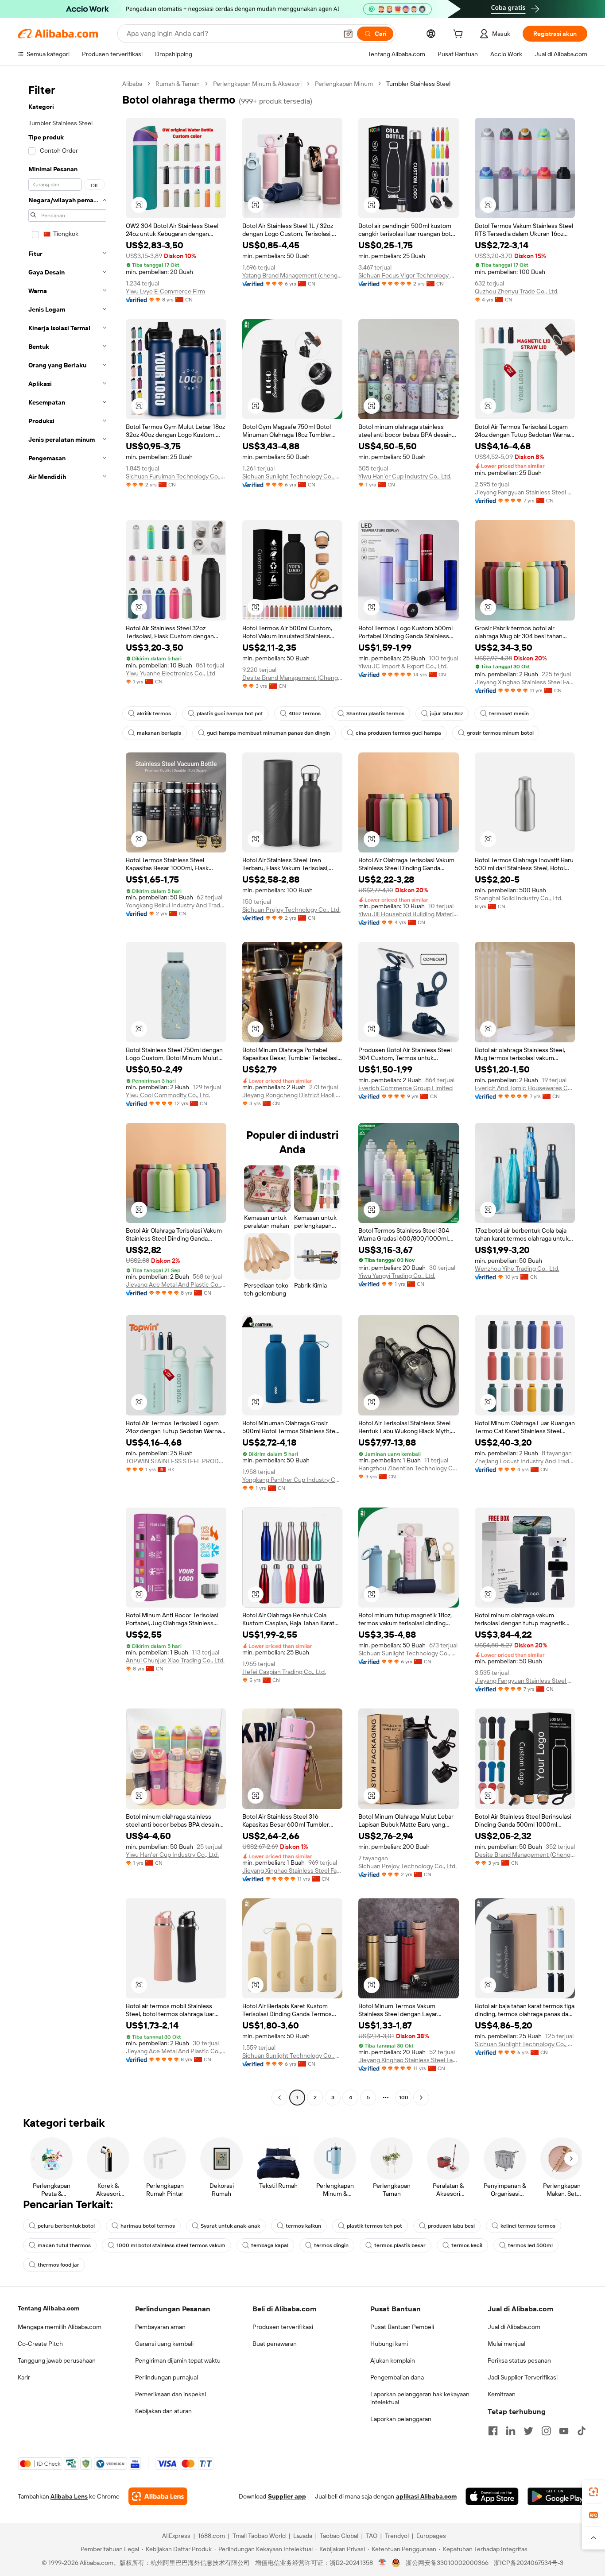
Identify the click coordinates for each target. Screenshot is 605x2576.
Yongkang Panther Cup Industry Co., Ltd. (293, 1480)
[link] (593, 2492)
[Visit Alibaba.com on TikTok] (582, 2431)
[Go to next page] (421, 2098)
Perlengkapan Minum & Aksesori (257, 84)
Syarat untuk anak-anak (230, 2226)
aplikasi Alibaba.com (426, 2496)
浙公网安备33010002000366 (447, 2563)
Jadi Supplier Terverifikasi (523, 2377)
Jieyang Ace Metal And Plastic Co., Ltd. (176, 1284)
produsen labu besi (451, 2226)
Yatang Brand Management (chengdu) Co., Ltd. (293, 275)
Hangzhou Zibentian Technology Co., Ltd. (409, 1468)
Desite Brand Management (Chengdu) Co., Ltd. (293, 678)
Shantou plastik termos (375, 713)
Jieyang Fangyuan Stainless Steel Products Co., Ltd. (525, 492)
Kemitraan (502, 2394)
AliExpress (176, 2536)
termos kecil (467, 2245)
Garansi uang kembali (164, 2344)
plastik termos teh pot (374, 2226)
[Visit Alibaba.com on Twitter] (528, 2431)
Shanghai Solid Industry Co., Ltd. (519, 898)
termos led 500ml (530, 2245)
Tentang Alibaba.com (48, 2308)
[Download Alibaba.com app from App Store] (492, 2496)
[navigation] (67, 1092)
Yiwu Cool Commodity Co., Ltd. (168, 1095)
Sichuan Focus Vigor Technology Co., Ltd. (409, 275)
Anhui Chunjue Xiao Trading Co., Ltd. (175, 1660)
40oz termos (305, 713)
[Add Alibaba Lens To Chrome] (158, 2496)
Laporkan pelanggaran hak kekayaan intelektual (420, 2398)
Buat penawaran (275, 2344)
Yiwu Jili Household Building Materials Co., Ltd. (409, 914)
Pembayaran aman (160, 2327)
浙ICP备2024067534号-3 (529, 2563)
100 (404, 2098)
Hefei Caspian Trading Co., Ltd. (284, 1672)
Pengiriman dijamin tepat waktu (178, 2360)
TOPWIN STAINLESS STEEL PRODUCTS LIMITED (176, 1461)
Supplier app (287, 2496)
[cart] (460, 35)
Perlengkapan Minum (344, 84)
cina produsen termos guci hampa (398, 733)
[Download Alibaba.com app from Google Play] (557, 2496)
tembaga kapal (270, 2245)
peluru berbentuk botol (66, 2226)
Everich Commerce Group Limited (405, 1088)
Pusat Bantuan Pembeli (402, 2327)
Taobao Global (339, 2536)
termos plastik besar (400, 2245)
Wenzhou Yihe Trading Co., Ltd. (517, 1269)
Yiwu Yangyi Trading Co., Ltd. (397, 1276)
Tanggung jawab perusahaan (57, 2360)
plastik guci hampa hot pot (230, 713)
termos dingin (331, 2245)
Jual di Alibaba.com (514, 2327)
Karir (24, 2377)
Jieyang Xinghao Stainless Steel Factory (525, 682)
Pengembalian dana (397, 2377)
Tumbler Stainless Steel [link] (418, 84)
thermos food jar (58, 2265)
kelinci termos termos (528, 2226)
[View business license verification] (382, 2563)
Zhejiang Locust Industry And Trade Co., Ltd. (525, 1461)
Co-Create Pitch (40, 2344)
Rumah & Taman (178, 84)
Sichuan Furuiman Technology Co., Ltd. (176, 476)
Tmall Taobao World (259, 2536)
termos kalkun (303, 2226)
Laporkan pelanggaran (401, 2419)
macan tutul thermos (64, 2245)
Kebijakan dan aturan (163, 2411)
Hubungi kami (389, 2344)
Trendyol (397, 2536)
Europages (431, 2536)
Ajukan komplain (393, 2360)
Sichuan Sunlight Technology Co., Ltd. (293, 476)
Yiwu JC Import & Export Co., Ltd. (403, 666)
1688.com (211, 2536)
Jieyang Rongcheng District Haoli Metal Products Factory (293, 1095)
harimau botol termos (148, 2226)
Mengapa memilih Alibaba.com (60, 2327)
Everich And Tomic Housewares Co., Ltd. (525, 1088)
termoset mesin (509, 713)
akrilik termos (154, 713)
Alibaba (132, 84)
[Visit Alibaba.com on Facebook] (493, 2431)
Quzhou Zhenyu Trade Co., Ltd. (517, 291)
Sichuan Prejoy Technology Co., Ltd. (291, 910)
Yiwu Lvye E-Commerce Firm (165, 291)
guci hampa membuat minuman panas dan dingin (268, 733)
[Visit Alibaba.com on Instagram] (546, 2431)
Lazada (303, 2536)
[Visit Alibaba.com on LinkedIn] (511, 2431)
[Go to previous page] (279, 2098)
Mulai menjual (506, 2344)
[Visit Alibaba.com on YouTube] (564, 2431)
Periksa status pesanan (519, 2360)
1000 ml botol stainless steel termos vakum (171, 2245)
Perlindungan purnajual (167, 2377)
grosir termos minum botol (500, 733)
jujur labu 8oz (447, 713)
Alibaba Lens (69, 2496)
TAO (372, 2536)
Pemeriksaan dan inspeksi (171, 2394)
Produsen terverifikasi (283, 2327)
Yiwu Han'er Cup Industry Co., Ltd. (405, 476)
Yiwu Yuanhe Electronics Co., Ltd (171, 673)
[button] (348, 34)
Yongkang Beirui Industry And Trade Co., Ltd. (176, 905)
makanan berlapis (159, 733)
